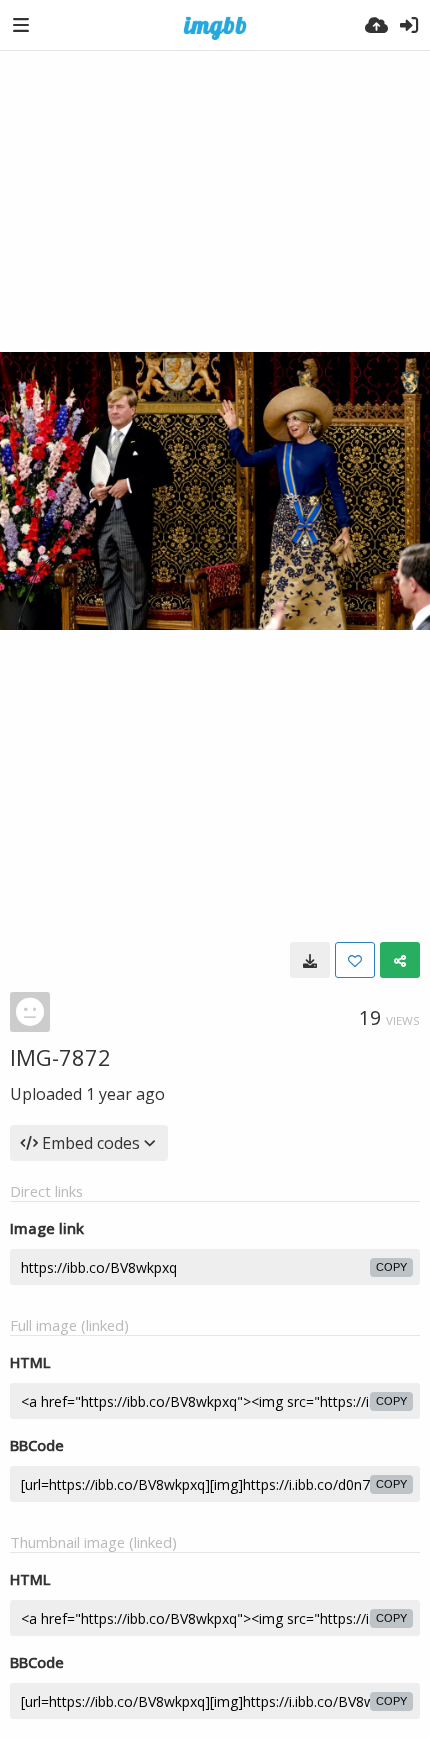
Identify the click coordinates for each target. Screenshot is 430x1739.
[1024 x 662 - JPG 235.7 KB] (310, 960)
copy (391, 1267)
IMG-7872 (60, 1057)
